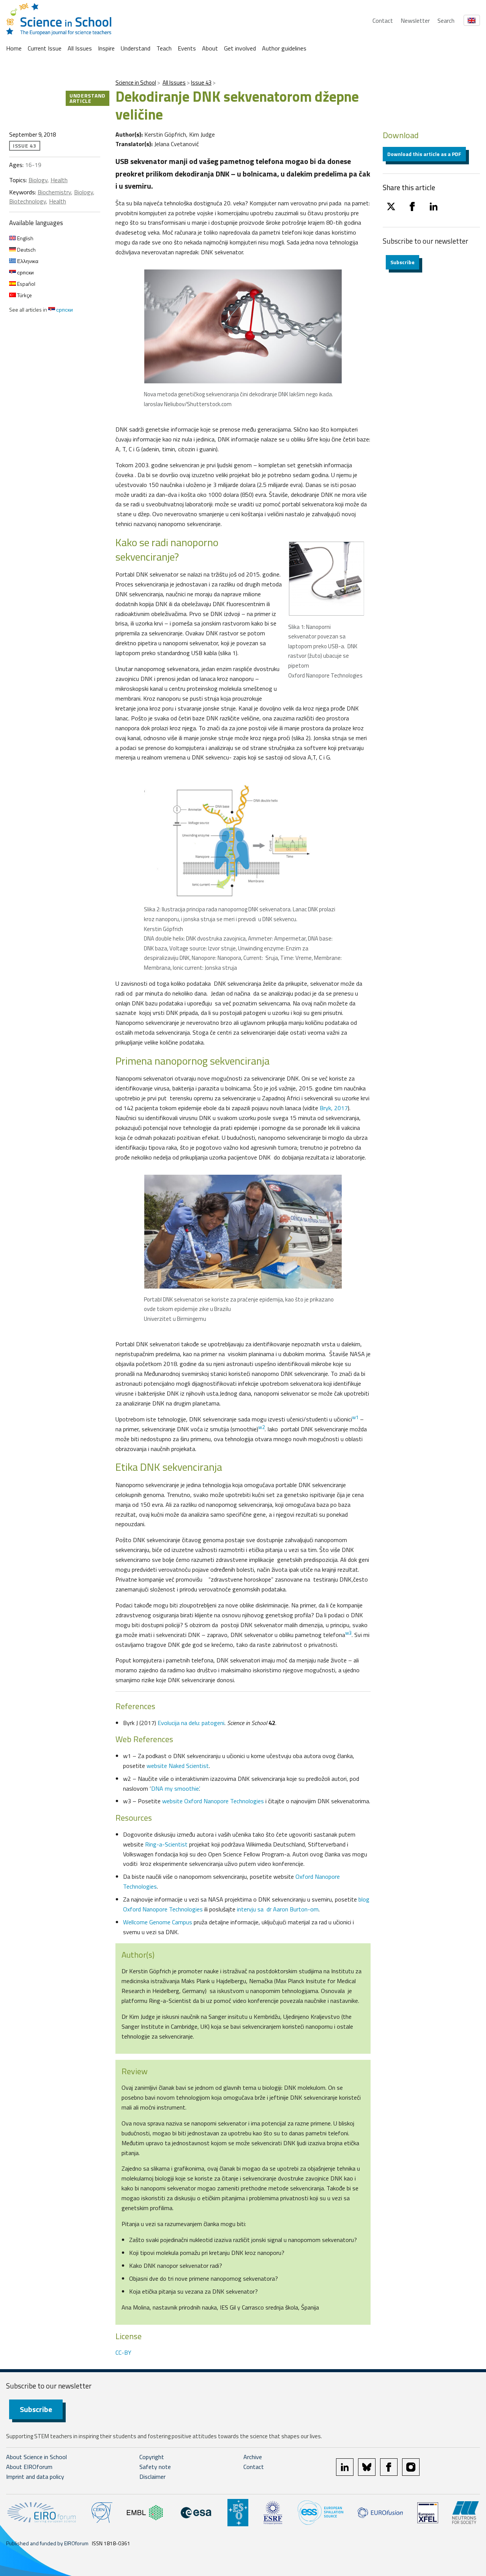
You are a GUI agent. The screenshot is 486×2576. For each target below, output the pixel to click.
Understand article (88, 98)
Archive (253, 2457)
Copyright (152, 2457)
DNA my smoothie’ (175, 1788)
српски (25, 272)
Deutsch (26, 250)
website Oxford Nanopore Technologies (213, 1801)
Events (187, 48)
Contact (383, 20)
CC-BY (123, 2352)
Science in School (136, 83)
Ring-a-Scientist (166, 1844)
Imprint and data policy (35, 2477)
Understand (136, 48)
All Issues (80, 48)
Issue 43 (201, 83)
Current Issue (45, 48)
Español (26, 284)
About (210, 48)
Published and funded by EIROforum (47, 2543)
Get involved (240, 48)
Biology (38, 180)
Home (14, 48)
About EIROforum (29, 2467)
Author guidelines (284, 48)
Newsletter (415, 20)
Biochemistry (54, 192)
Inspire (106, 48)
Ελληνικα (27, 261)
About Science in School (36, 2457)
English (25, 238)
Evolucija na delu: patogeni (191, 1723)
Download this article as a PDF (424, 154)
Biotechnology (28, 201)
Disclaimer (152, 2477)
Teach (164, 48)
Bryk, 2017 (334, 1108)
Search (446, 20)
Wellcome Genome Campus (158, 1922)
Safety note (155, 2467)
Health (59, 180)
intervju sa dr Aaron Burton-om (278, 1909)
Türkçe (24, 295)
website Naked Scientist (178, 1766)
